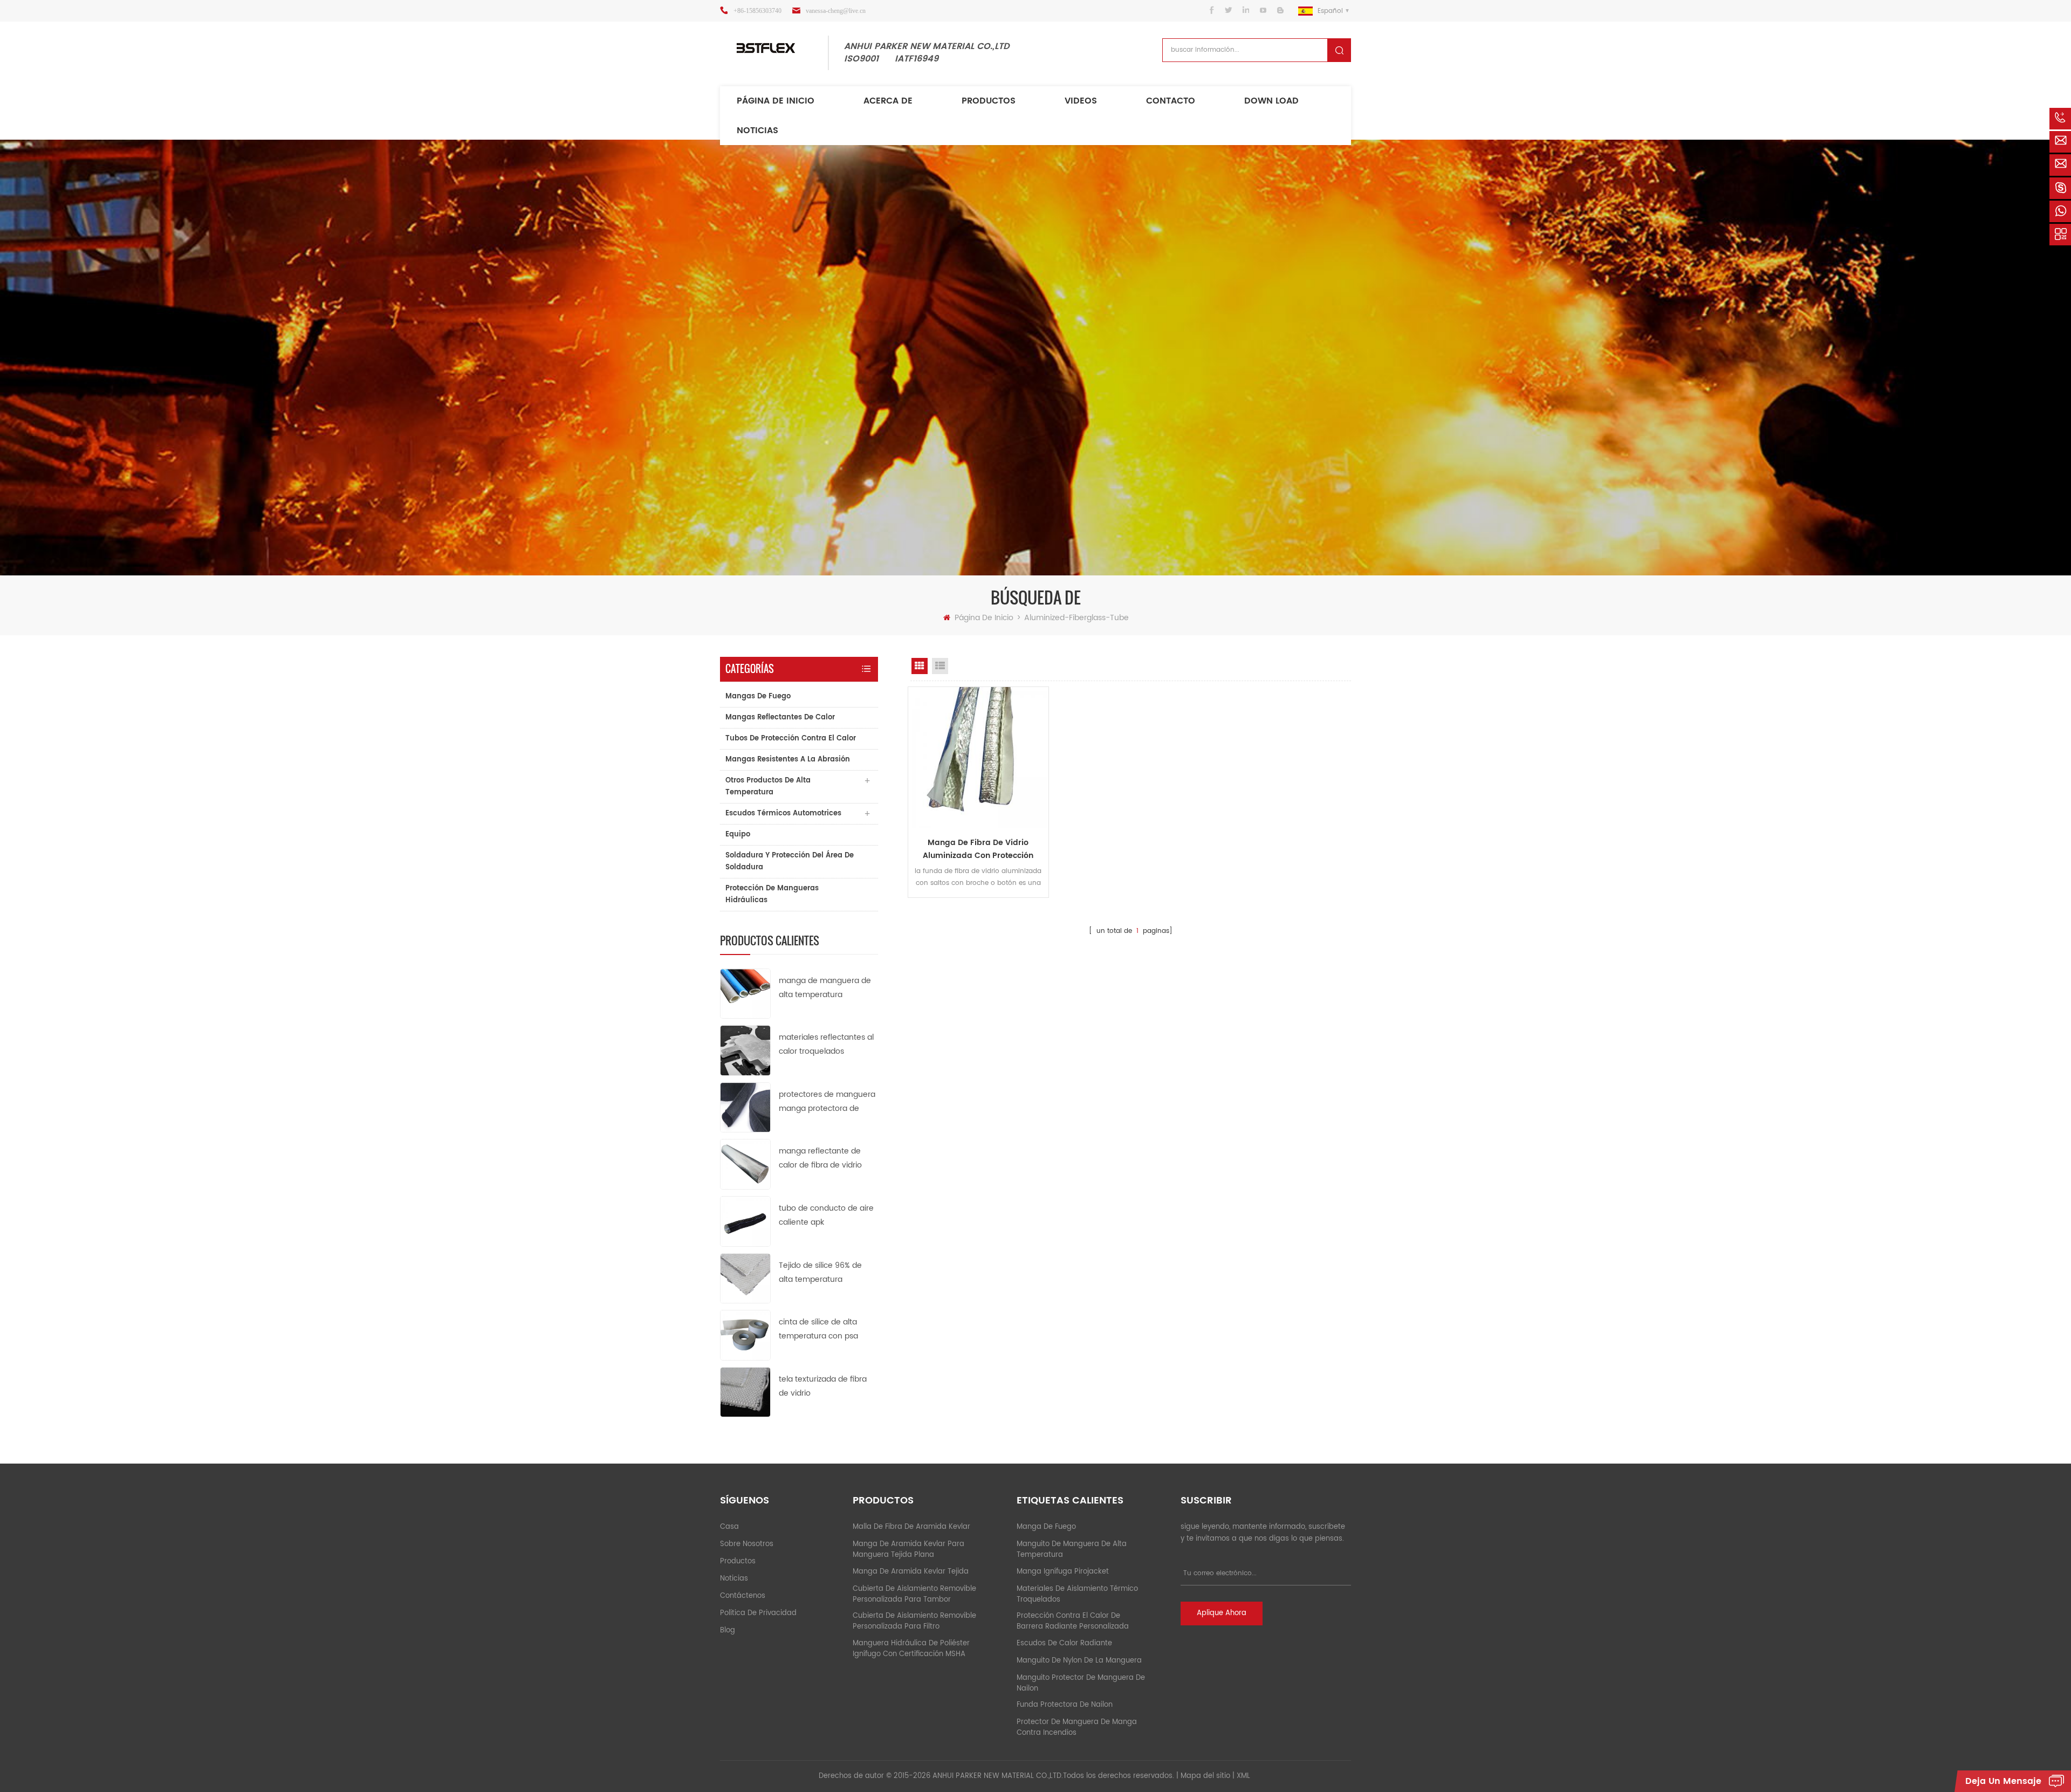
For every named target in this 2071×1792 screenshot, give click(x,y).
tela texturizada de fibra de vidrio (823, 1386)
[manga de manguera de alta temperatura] (745, 993)
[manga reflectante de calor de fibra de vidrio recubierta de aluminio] (745, 1164)
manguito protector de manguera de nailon (1081, 1683)
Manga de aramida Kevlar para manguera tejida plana (908, 1550)
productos (738, 1561)
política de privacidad (758, 1613)
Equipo (738, 835)
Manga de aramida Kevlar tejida (911, 1572)
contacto (1171, 101)
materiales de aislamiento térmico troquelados (1077, 1594)
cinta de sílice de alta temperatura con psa (818, 1329)
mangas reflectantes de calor (780, 718)
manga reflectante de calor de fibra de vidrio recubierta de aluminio (821, 1159)
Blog (728, 1630)
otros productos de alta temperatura (768, 787)
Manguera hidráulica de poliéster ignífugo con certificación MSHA (911, 1649)
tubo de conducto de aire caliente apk (826, 1215)
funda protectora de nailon (1065, 1705)
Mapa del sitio (1205, 1776)
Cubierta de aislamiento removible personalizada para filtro (914, 1621)
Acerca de (888, 101)
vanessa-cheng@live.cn (836, 11)
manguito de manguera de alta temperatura (1072, 1550)
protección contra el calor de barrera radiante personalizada (1073, 1621)
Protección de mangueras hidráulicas (772, 894)
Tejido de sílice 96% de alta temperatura (820, 1272)
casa (729, 1527)
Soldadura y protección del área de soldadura (790, 861)
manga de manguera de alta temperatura (825, 988)
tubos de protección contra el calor (791, 739)
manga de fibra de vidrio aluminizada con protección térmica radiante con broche (978, 849)
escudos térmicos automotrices (783, 813)
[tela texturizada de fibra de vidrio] (745, 1392)
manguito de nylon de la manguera (1079, 1661)
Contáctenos (743, 1596)
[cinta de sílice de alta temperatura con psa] (745, 1335)
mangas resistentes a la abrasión (788, 760)
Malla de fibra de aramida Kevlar (911, 1527)
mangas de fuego (758, 696)
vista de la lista (940, 666)
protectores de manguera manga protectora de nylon (827, 1102)
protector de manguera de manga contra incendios (1077, 1728)
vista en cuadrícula (920, 666)
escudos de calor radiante (1064, 1643)
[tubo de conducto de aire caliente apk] (745, 1221)
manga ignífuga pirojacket (1063, 1572)
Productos (989, 101)
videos (1081, 101)
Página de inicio (776, 101)
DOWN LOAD (1271, 101)
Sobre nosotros (747, 1544)
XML (1243, 1776)
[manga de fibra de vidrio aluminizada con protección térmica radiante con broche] (978, 757)
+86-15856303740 (757, 11)
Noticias (757, 131)
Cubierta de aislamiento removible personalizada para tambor (914, 1594)
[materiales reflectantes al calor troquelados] (745, 1050)
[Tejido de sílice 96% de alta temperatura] (745, 1278)
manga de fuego (1046, 1527)
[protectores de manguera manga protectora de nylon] (745, 1107)
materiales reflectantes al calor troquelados (826, 1044)
